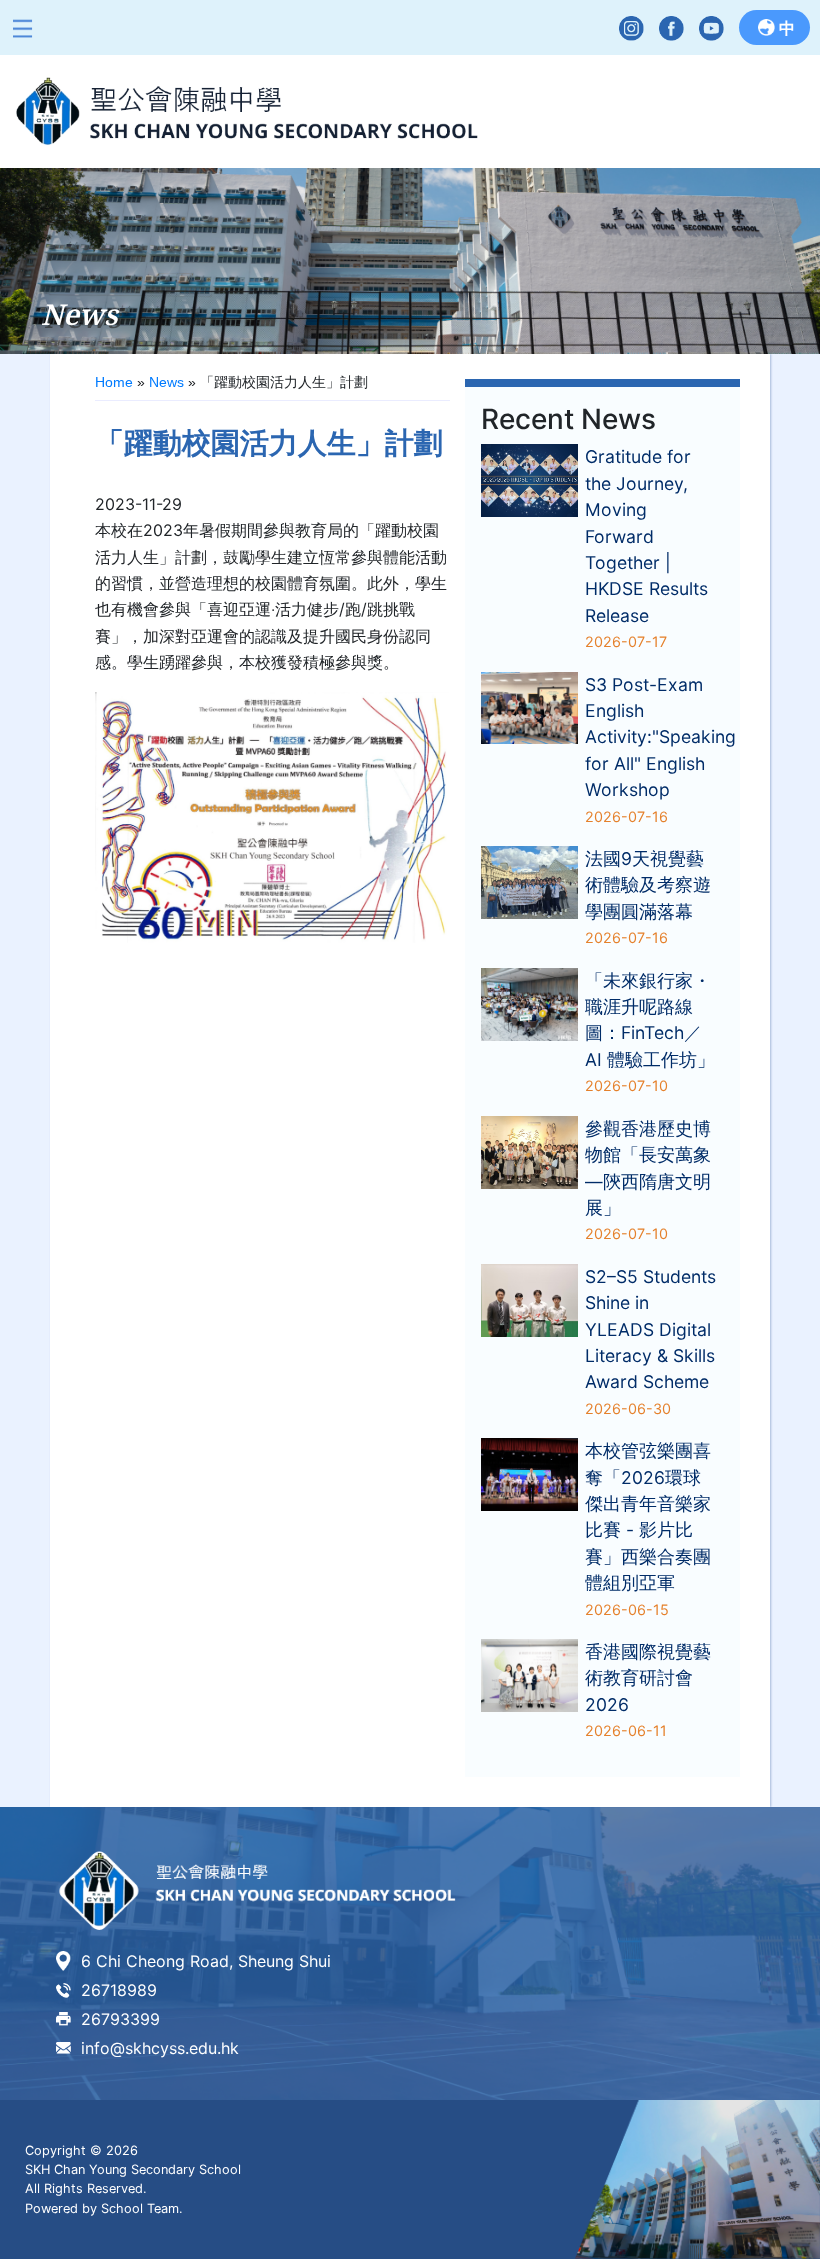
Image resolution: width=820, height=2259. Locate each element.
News (166, 382)
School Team (140, 2208)
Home (114, 382)
